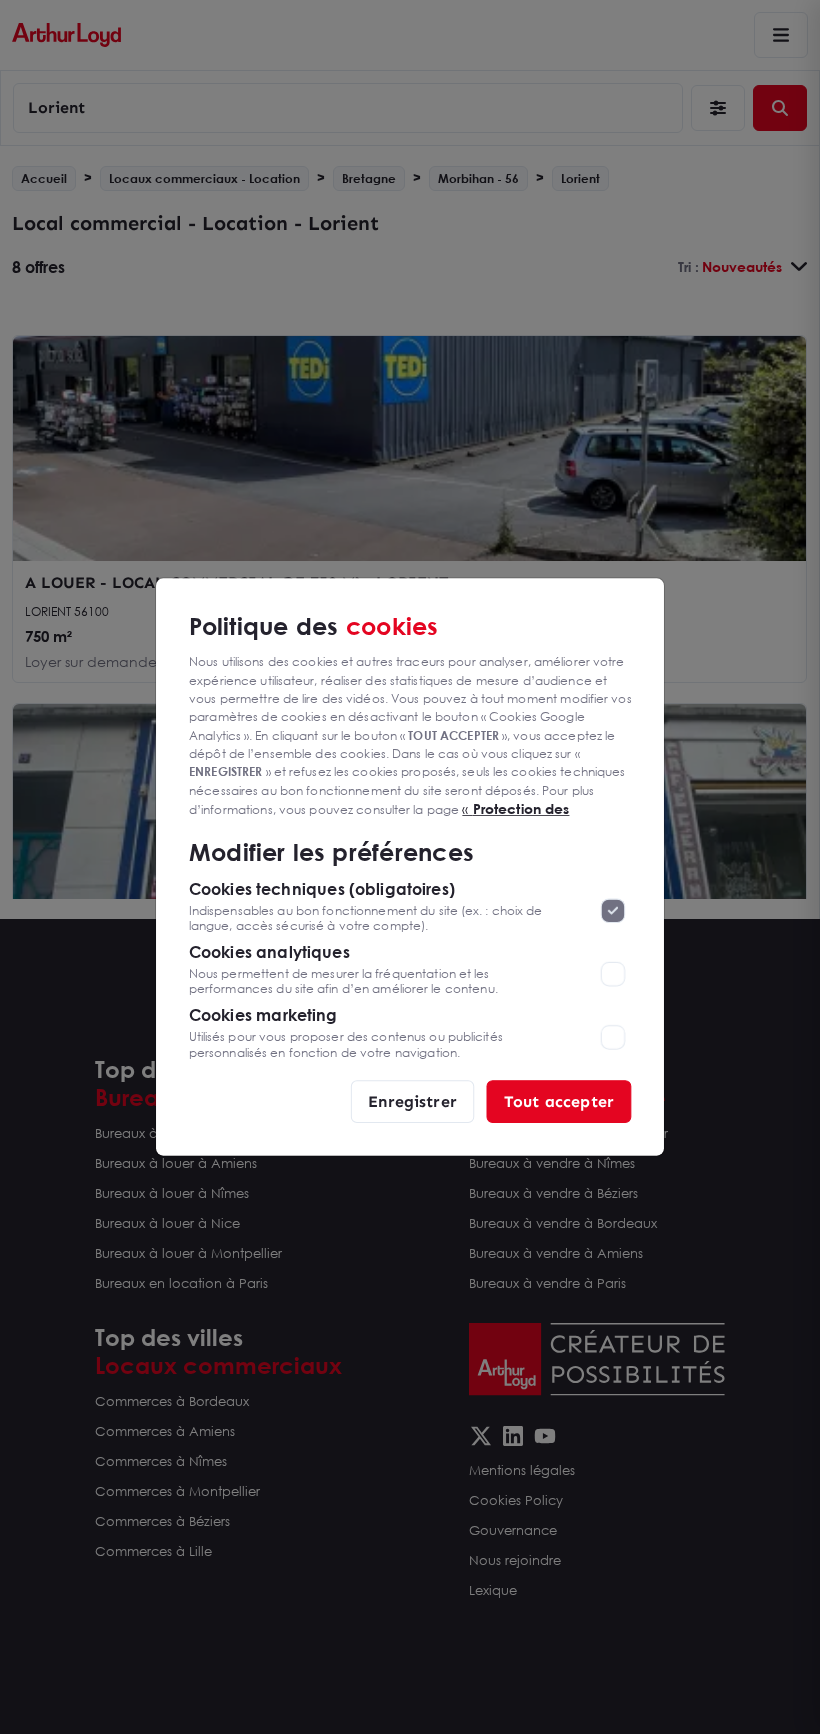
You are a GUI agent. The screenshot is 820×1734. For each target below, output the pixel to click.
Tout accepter (559, 1100)
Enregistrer (412, 1100)
